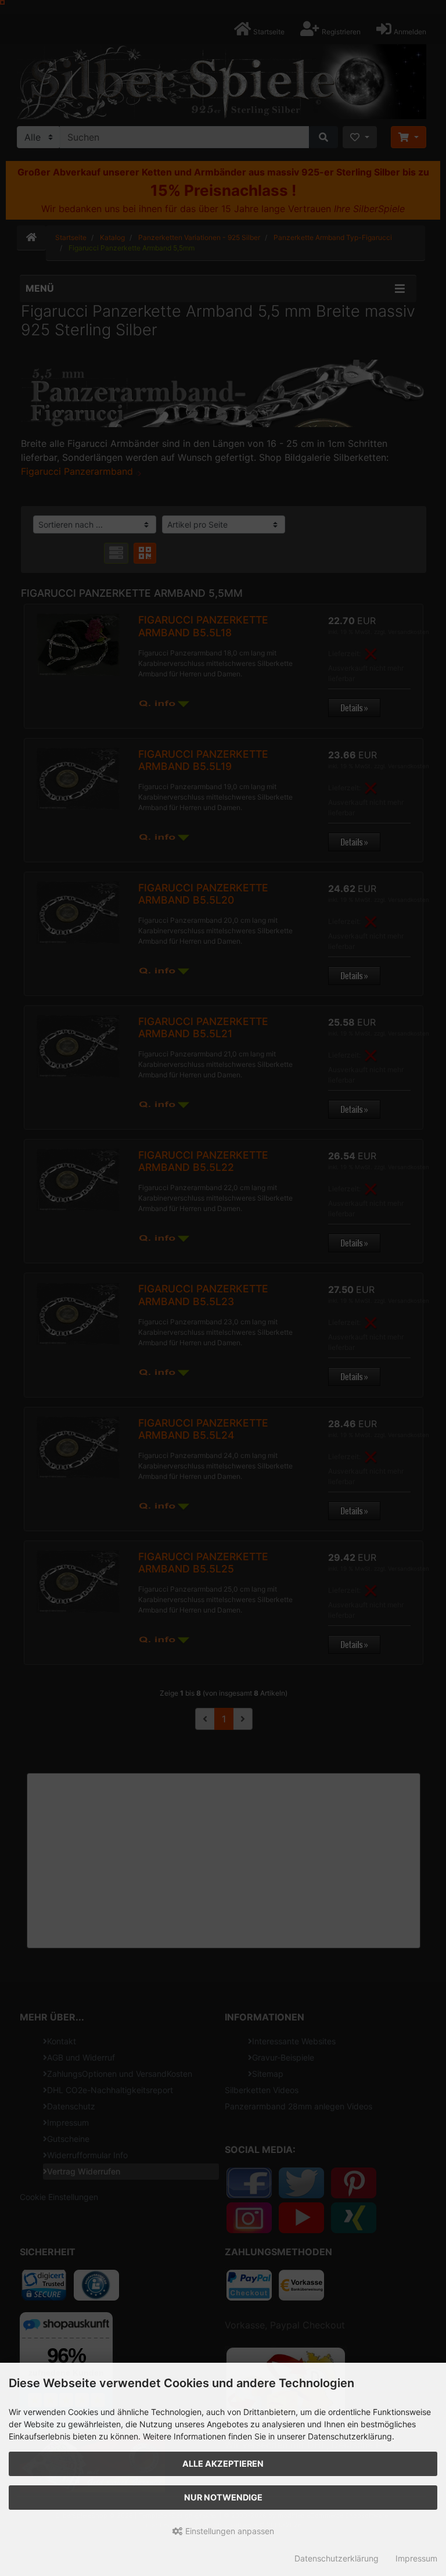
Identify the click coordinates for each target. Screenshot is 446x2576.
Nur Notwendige (223, 2497)
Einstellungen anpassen (229, 2531)
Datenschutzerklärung (337, 2558)
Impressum (416, 2558)
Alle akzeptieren (223, 2464)
